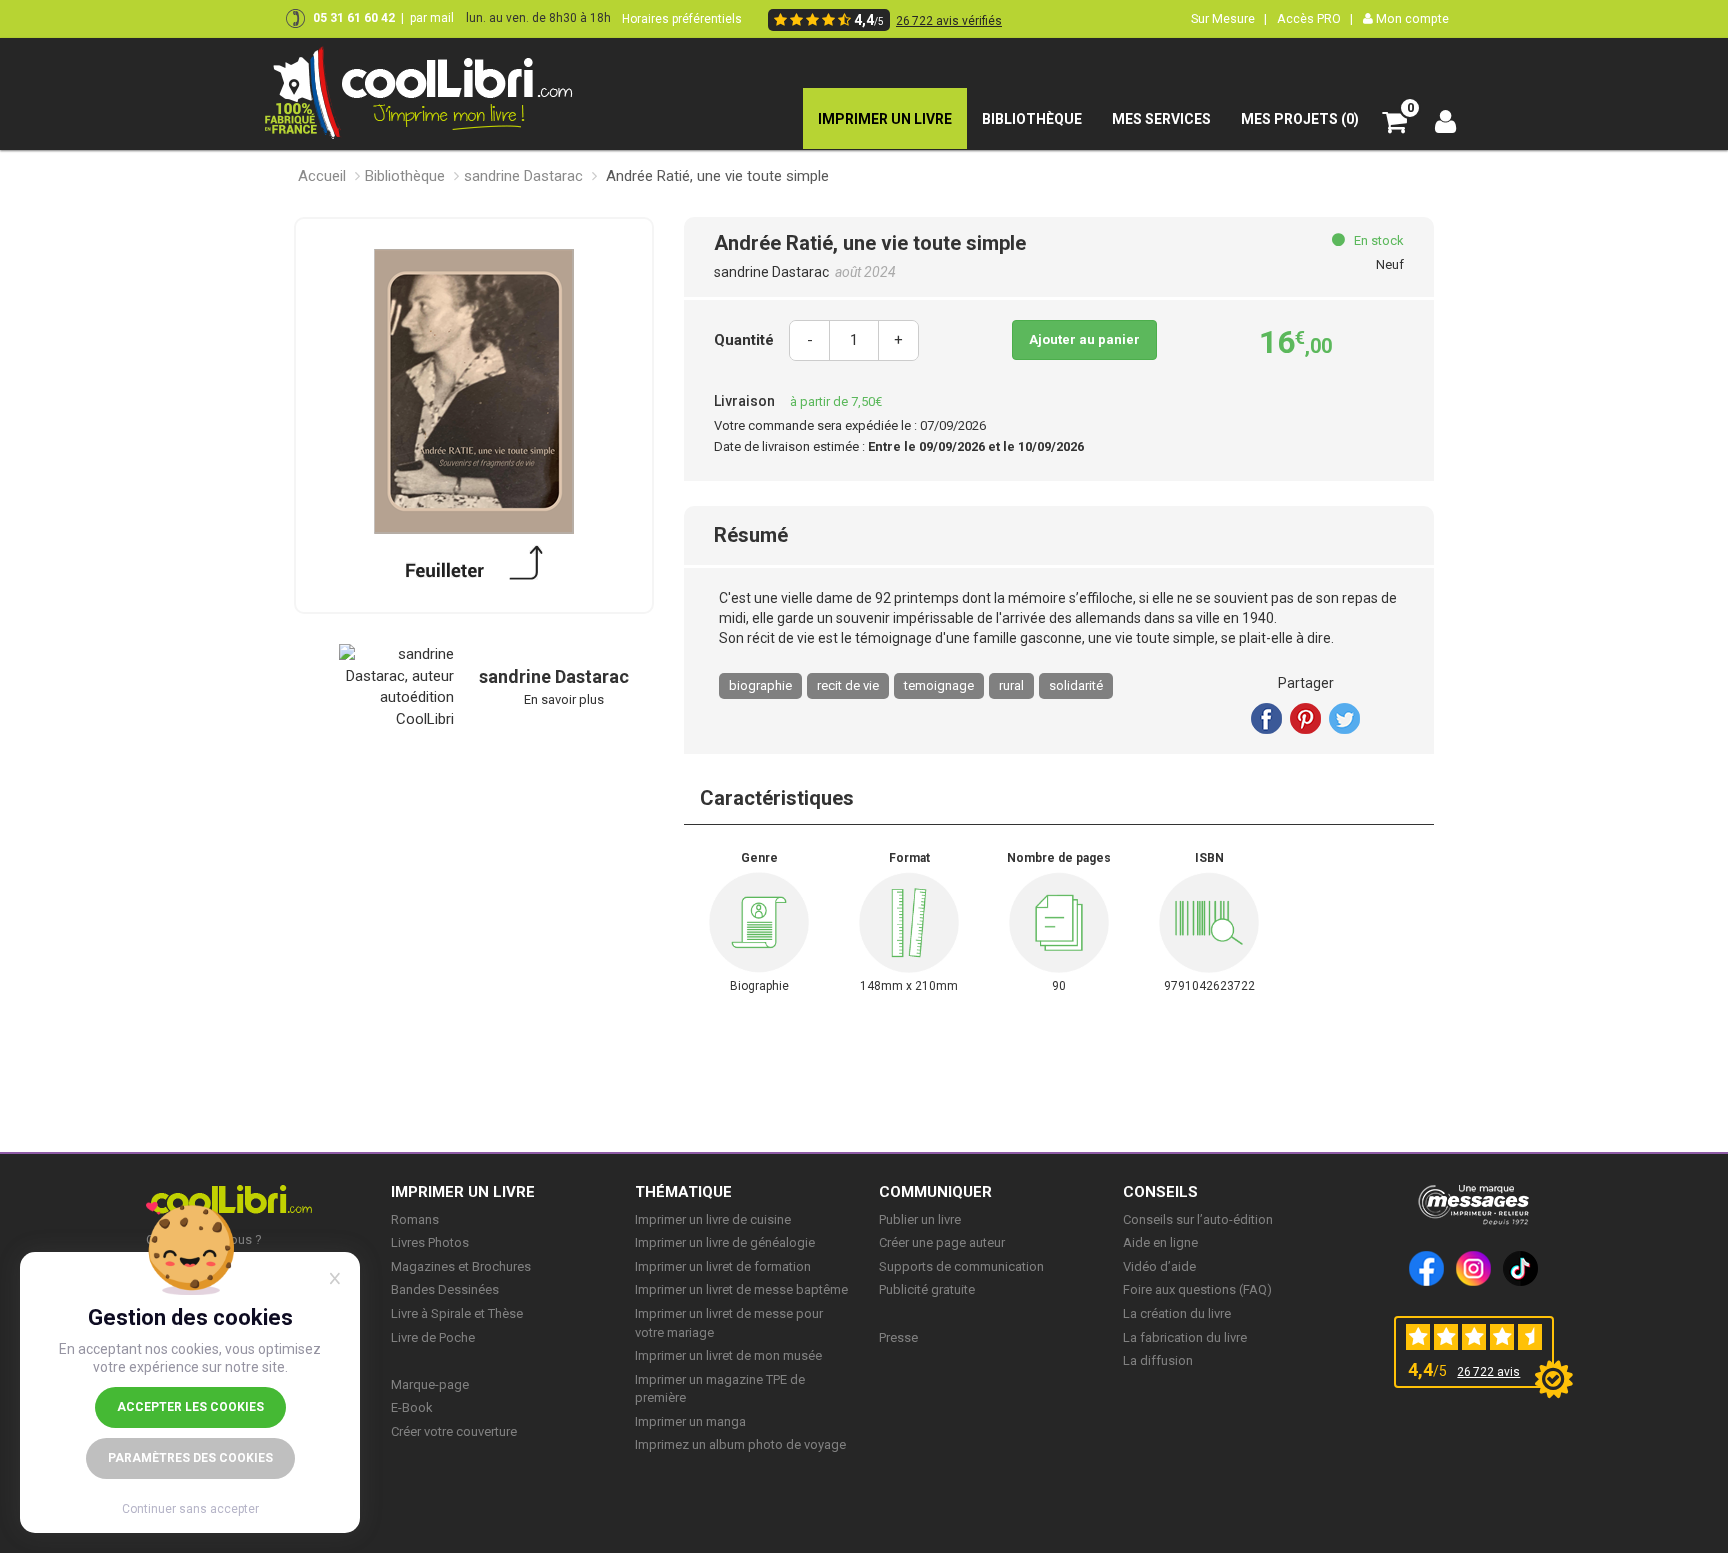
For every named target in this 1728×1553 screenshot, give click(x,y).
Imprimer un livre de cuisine (713, 1219)
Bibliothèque (405, 176)
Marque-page (430, 1384)
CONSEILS (1160, 1192)
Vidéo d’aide (1159, 1266)
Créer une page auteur (942, 1242)
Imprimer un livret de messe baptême (741, 1289)
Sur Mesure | (1229, 18)
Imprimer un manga (690, 1421)
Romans (415, 1219)
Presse (898, 1337)
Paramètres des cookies (190, 1458)
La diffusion (1158, 1360)
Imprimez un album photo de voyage (740, 1444)
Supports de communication (961, 1266)
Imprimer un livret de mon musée (728, 1355)
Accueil (322, 176)
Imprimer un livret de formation (723, 1266)
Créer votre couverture (454, 1431)
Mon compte (1411, 18)
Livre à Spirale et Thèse (457, 1313)
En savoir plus (564, 699)
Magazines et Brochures (461, 1266)
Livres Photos (430, 1242)
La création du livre (1177, 1313)
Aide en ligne (1160, 1242)
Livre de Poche (433, 1337)
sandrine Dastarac (523, 176)
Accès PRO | (1315, 18)
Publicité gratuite (927, 1289)
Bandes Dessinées (445, 1289)
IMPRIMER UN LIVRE (463, 1192)
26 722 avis (1488, 1372)
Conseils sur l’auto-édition (1198, 1219)
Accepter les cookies (190, 1407)
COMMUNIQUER (935, 1192)
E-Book (412, 1407)
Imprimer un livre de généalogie (725, 1242)
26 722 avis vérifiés (949, 21)
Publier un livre (920, 1219)
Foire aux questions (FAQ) (1197, 1289)
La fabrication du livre (1185, 1337)
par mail (432, 18)
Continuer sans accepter (190, 1509)
